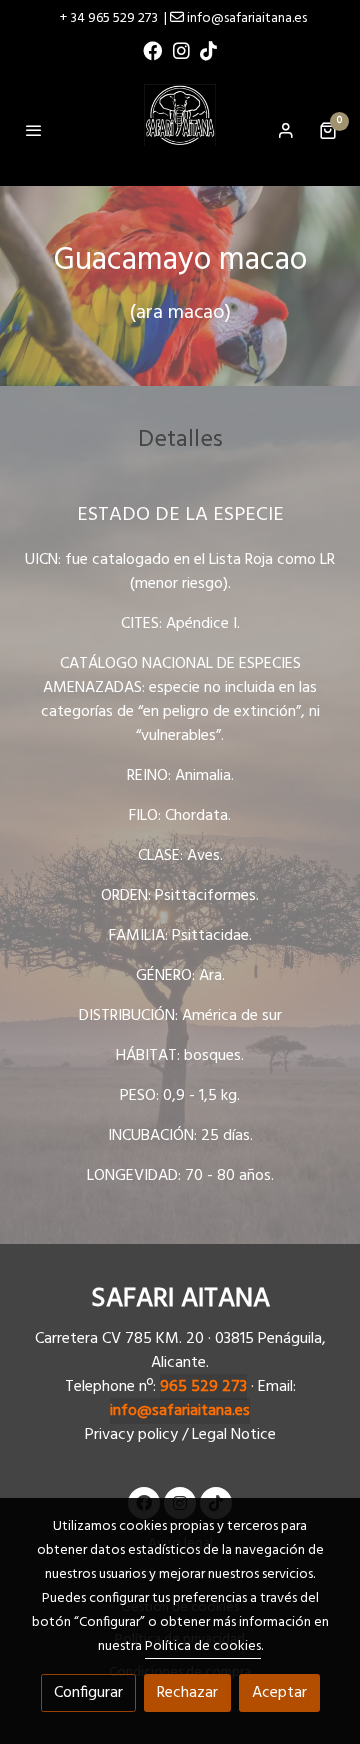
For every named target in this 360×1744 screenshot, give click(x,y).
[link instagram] (181, 49)
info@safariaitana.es (180, 1411)
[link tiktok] (208, 49)
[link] (180, 130)
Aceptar (279, 1693)
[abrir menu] (34, 130)
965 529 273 (203, 1387)
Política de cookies (203, 1646)
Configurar (88, 1693)
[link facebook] (152, 49)
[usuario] (286, 130)
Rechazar (187, 1693)
